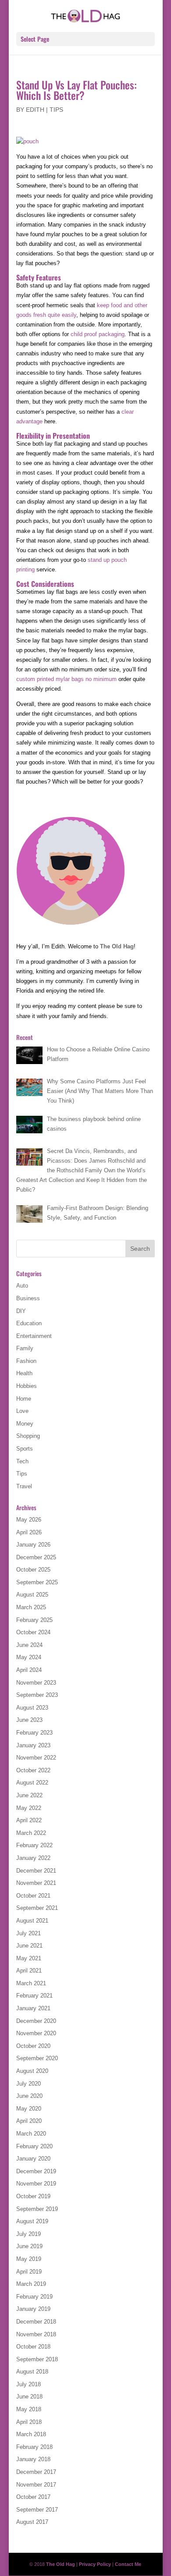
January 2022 (33, 1858)
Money (25, 1424)
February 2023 (34, 1733)
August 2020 (32, 2071)
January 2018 (33, 2459)
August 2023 (32, 1708)
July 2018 (28, 2384)
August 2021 (32, 1921)
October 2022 (33, 1770)
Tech (22, 1461)
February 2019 (34, 2297)
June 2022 (29, 1795)
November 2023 (36, 1683)
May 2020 (29, 2109)
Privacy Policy (95, 2564)
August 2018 (32, 2372)
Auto (22, 1286)
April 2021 (29, 1971)
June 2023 (29, 1720)
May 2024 (29, 1657)
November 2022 (36, 1758)
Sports (25, 1449)
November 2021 (36, 1883)
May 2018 (29, 2409)
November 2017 (36, 2485)
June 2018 (29, 2397)
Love (22, 1411)
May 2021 (29, 1958)
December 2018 (36, 2322)
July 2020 (28, 2084)
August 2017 (32, 2522)
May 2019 (29, 2259)
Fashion (26, 1361)
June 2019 (29, 2246)
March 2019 (31, 2284)
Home (24, 1399)
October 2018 (33, 2347)
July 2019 (28, 2234)
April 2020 (29, 2121)
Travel (24, 1486)
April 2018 (29, 2422)
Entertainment (34, 1336)
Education (29, 1323)
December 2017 (36, 2472)
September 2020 (37, 2058)
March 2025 (31, 1607)
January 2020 (33, 2159)
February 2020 (34, 2146)
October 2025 (33, 1570)
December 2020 (36, 2021)
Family (25, 1348)
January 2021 (33, 2008)
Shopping (28, 1436)
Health (24, 1373)
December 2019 (36, 2171)
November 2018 (36, 2334)
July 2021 (28, 1933)
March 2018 (31, 2434)
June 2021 (29, 1946)
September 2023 (37, 1695)
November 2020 (36, 2033)
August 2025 (32, 1595)
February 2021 (34, 1996)
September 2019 (37, 2209)
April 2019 (29, 2272)
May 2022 (29, 1808)
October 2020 (33, 2046)
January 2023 (33, 1745)
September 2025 (37, 1582)
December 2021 (36, 1871)
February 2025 (34, 1620)
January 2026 (33, 1545)
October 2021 (33, 1896)
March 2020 (31, 2134)
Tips (56, 110)
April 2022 (29, 1820)
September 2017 (37, 2510)
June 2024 (29, 1645)
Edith (35, 110)
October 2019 (33, 2196)
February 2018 (34, 2447)
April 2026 (29, 1532)
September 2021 (37, 1908)
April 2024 (29, 1670)
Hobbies (27, 1386)
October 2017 (33, 2497)
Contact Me (128, 2564)
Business (28, 1298)
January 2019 (33, 2309)
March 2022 (31, 1833)
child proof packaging (98, 334)
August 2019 (32, 2221)
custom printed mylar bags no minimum (66, 679)
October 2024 (33, 1632)
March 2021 (31, 1983)
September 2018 (37, 2359)
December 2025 (36, 1557)
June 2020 (29, 2096)
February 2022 (34, 1845)
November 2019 (36, 2184)
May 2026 (29, 1520)
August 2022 (32, 1783)
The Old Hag (117, 946)
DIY (21, 1311)
